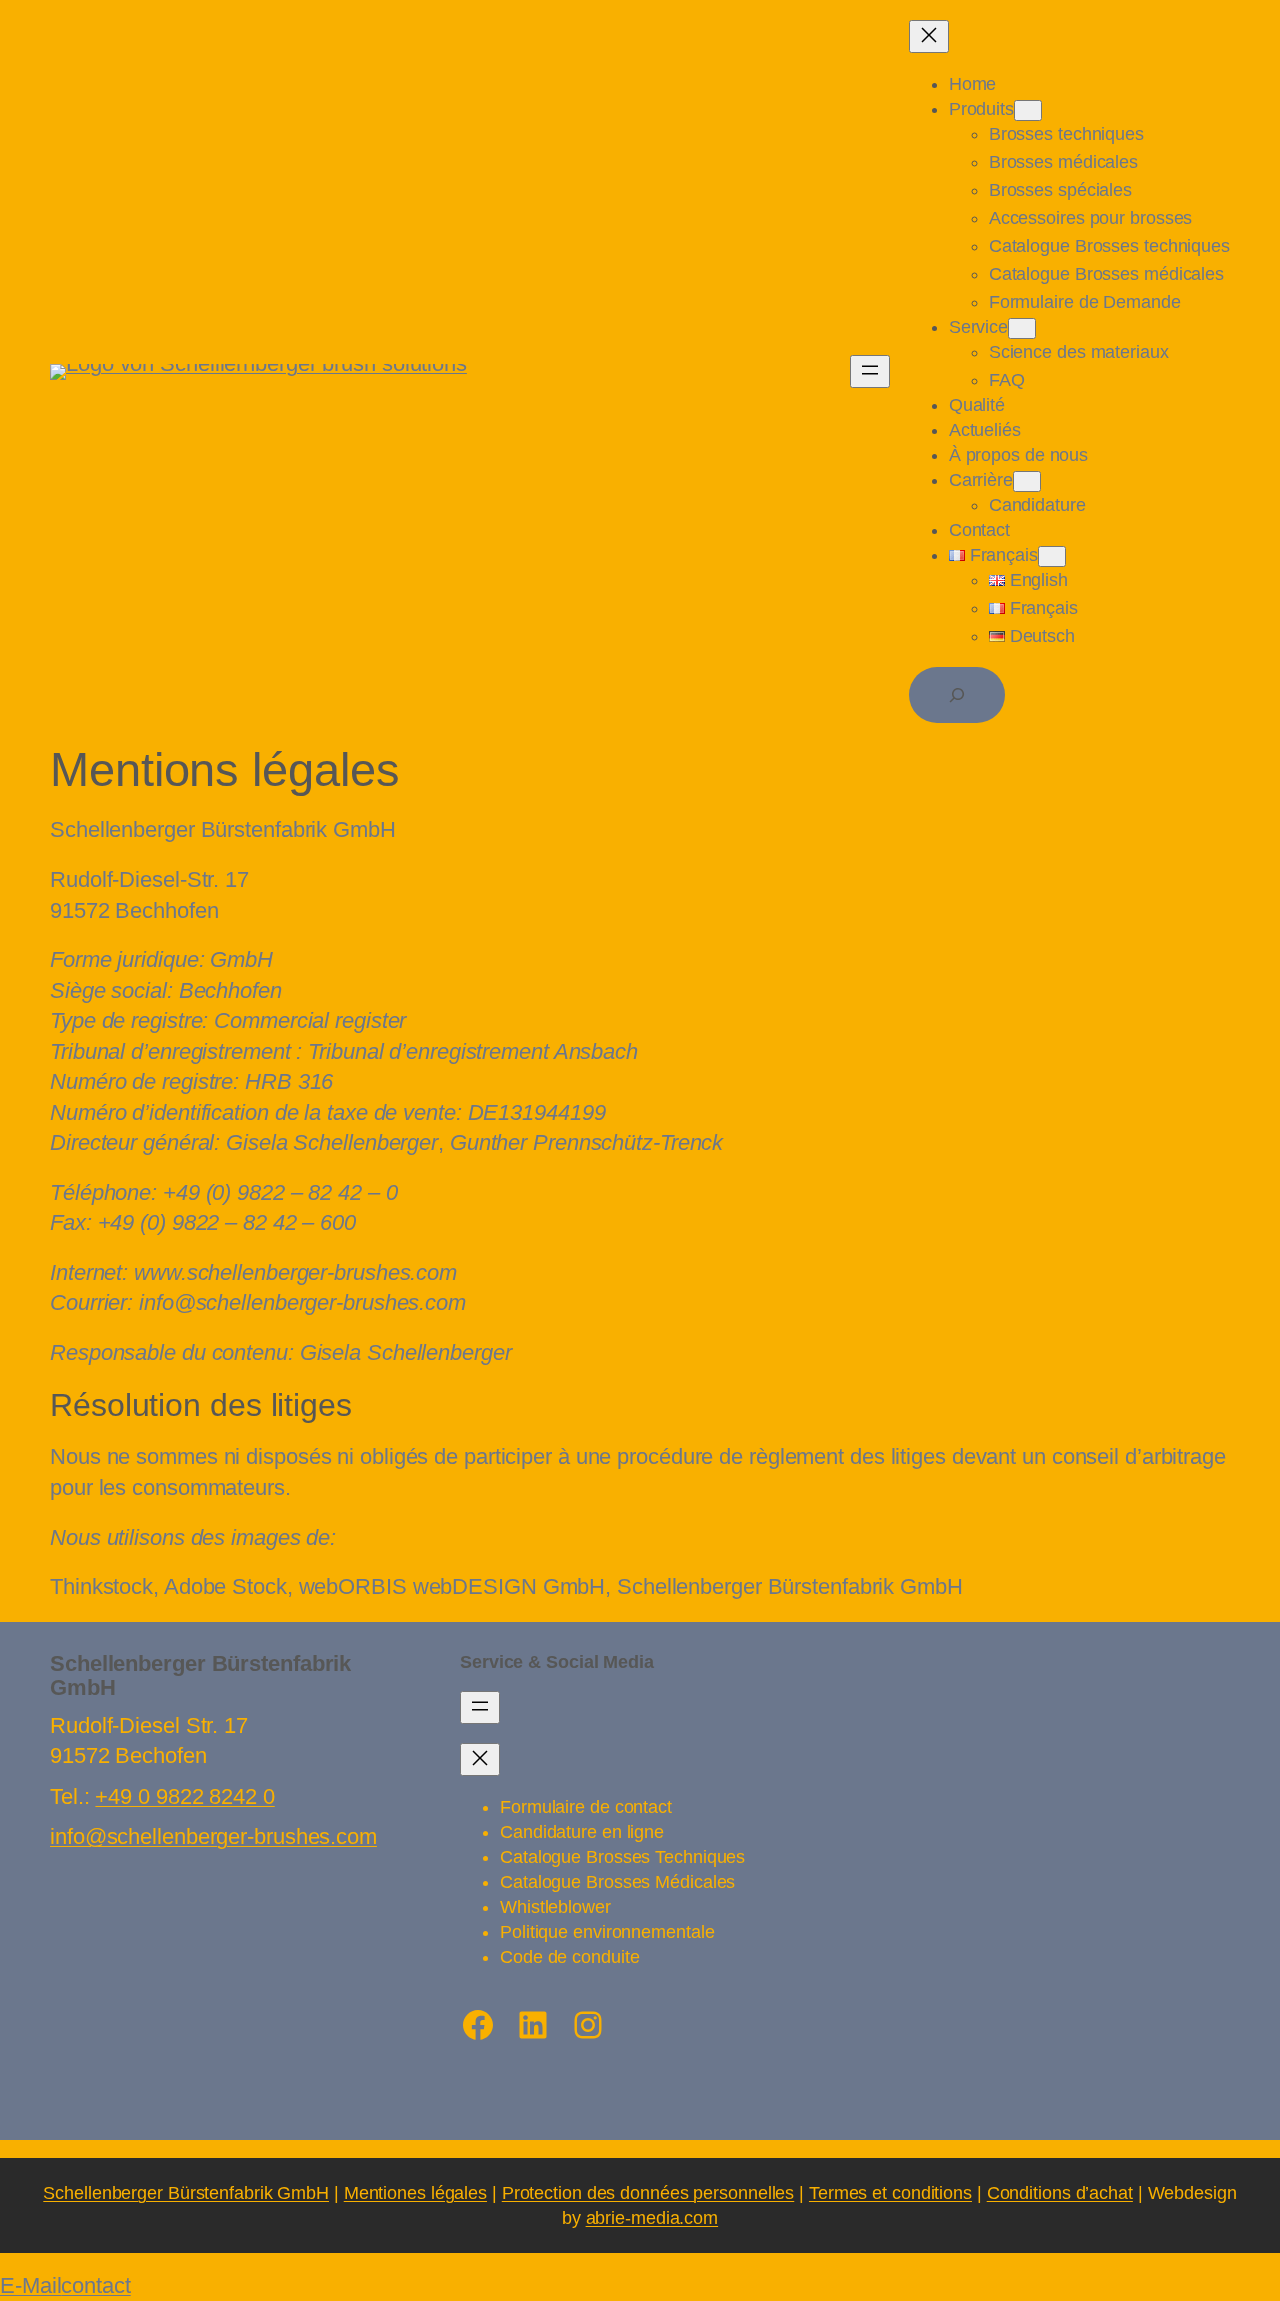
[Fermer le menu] (929, 36)
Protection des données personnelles (648, 2193)
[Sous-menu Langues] (1052, 556)
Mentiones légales (415, 2193)
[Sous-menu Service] (1022, 328)
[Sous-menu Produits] (1028, 110)
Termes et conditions (890, 2193)
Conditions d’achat (1060, 2193)
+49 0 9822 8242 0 (184, 1796)
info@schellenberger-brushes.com (213, 1836)
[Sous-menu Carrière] (1027, 481)
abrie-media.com (652, 2218)
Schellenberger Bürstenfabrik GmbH (186, 2193)
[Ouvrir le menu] (870, 371)
